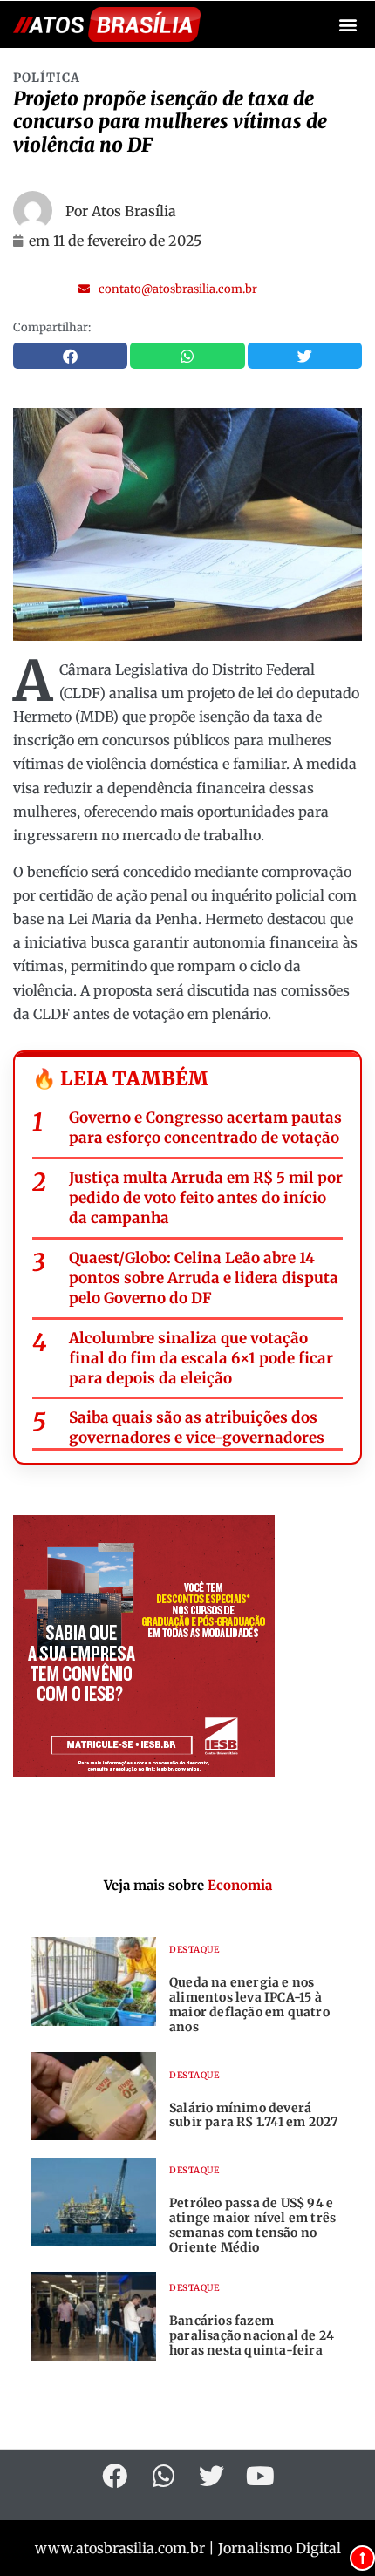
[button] (348, 25)
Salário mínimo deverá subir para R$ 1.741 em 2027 (253, 2115)
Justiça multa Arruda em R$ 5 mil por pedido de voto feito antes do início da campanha (206, 1198)
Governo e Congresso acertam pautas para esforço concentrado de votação (205, 1128)
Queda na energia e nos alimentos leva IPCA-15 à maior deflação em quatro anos (249, 2004)
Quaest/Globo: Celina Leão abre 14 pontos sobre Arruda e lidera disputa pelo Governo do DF (204, 1278)
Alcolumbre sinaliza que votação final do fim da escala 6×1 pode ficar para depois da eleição (201, 1358)
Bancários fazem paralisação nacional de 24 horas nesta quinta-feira (252, 2335)
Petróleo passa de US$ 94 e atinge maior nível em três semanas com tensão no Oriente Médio (252, 2225)
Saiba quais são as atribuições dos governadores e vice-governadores (197, 1427)
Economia (240, 1885)
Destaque (194, 1950)
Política (47, 78)
